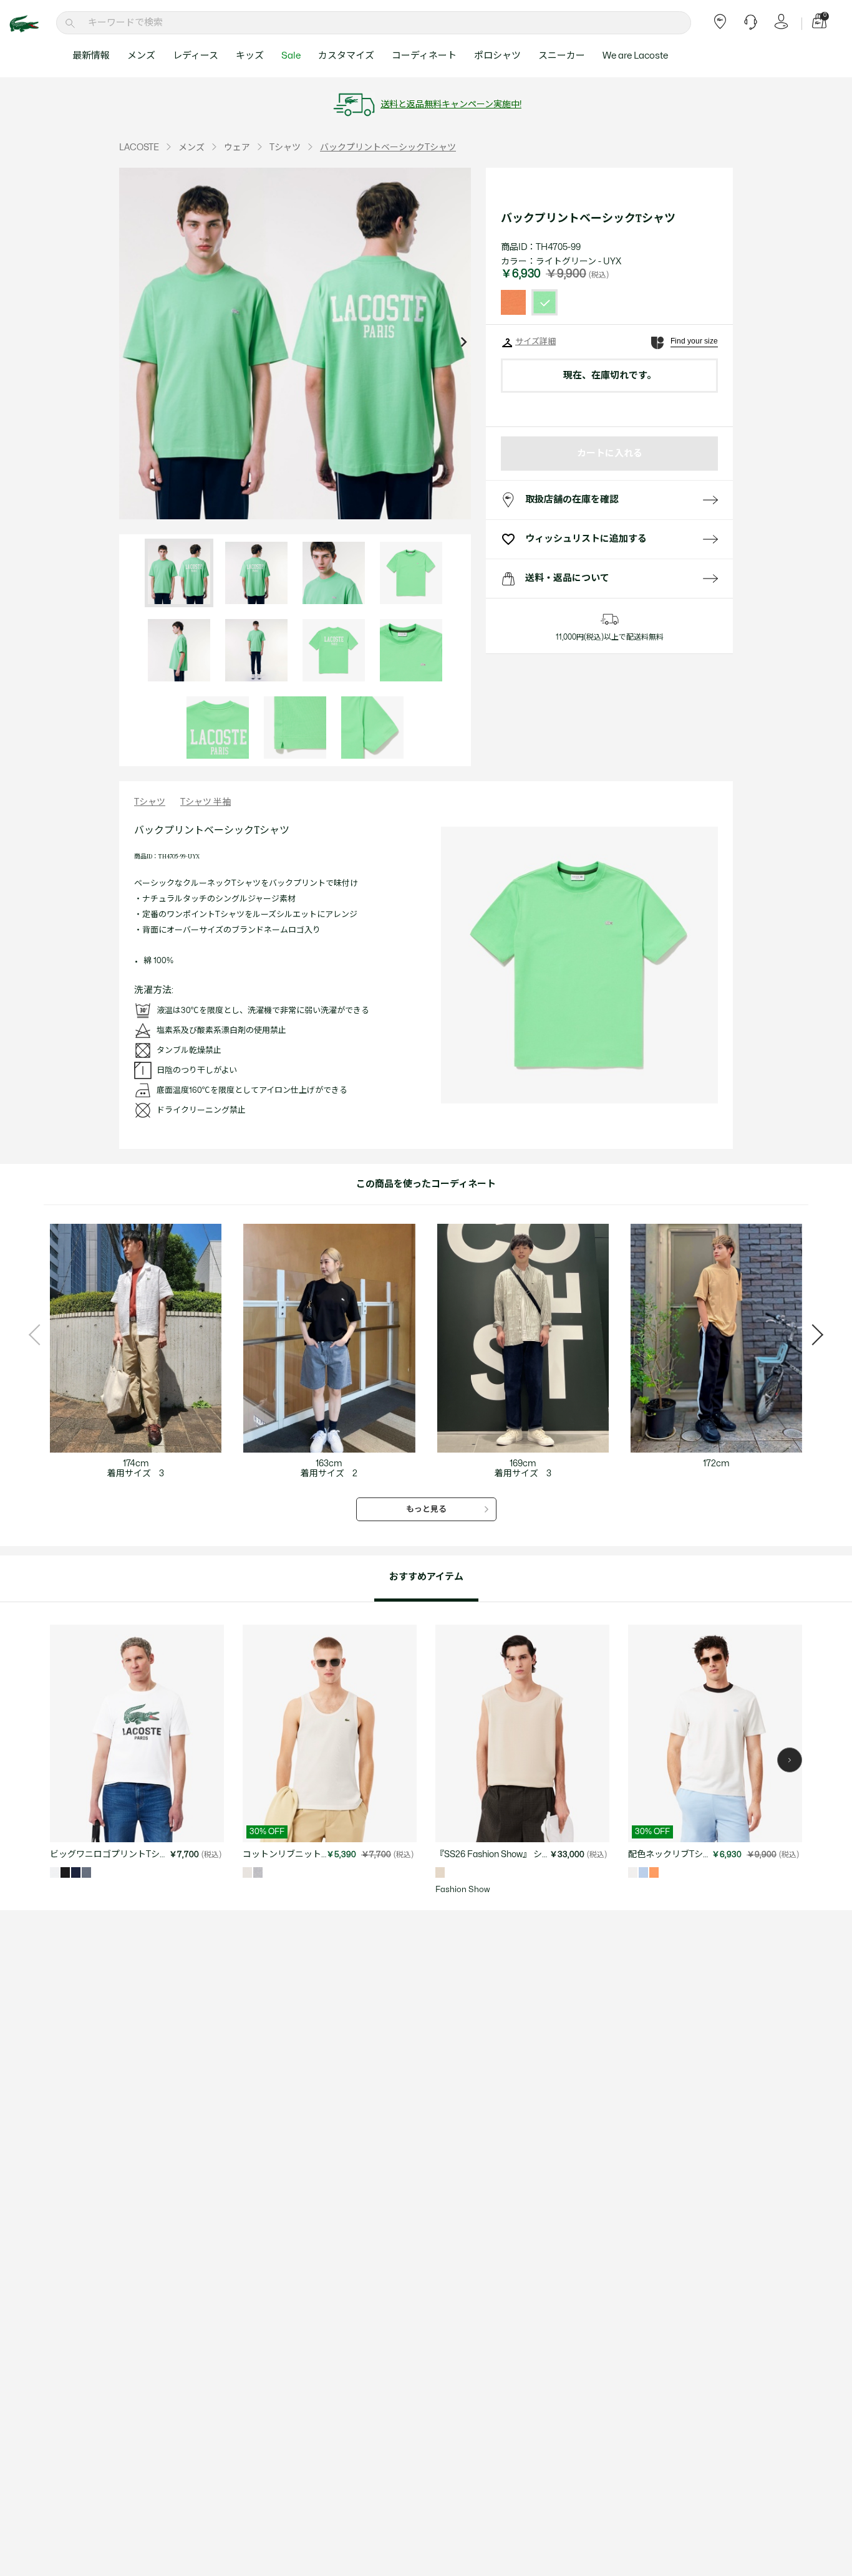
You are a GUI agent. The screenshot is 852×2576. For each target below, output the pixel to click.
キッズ (250, 56)
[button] (790, 1760)
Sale (291, 56)
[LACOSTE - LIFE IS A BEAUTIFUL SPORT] (31, 24)
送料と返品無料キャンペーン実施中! (451, 104)
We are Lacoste (635, 56)
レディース (196, 56)
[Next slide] (463, 344)
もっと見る (426, 1509)
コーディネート (424, 56)
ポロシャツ (497, 56)
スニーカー (562, 56)
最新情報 (91, 56)
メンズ (141, 56)
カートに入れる (610, 454)
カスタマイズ (346, 56)
